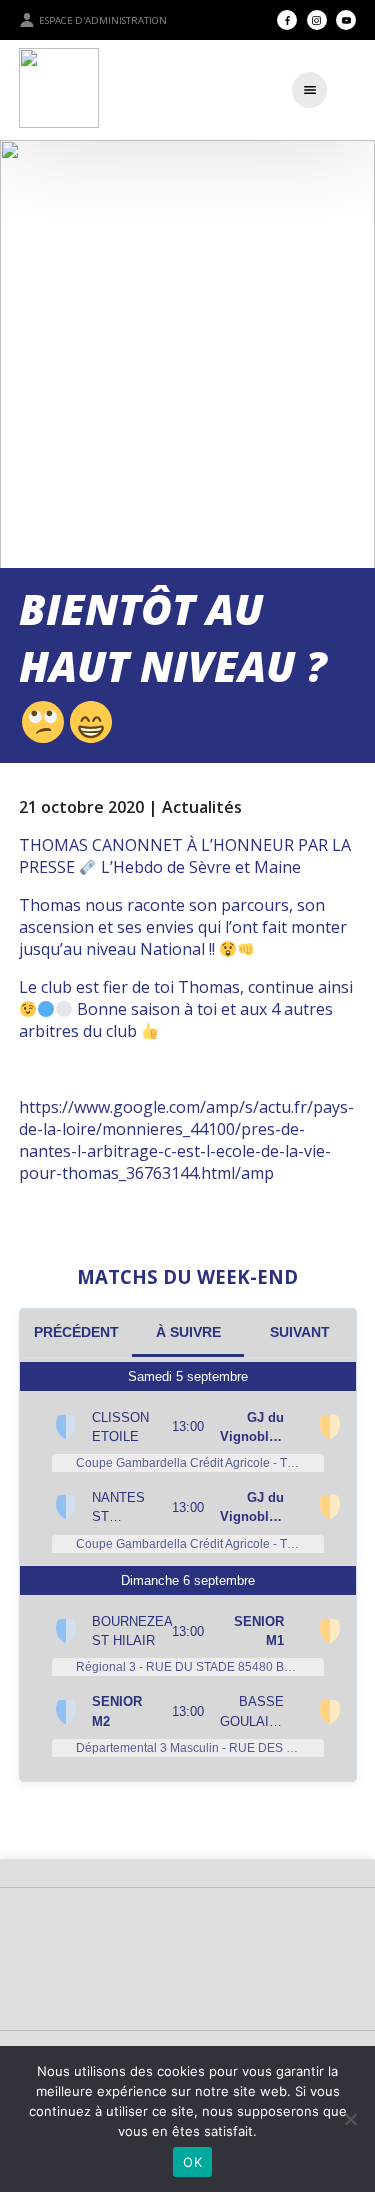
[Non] (350, 2119)
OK (192, 2162)
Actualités (202, 807)
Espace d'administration (103, 20)
